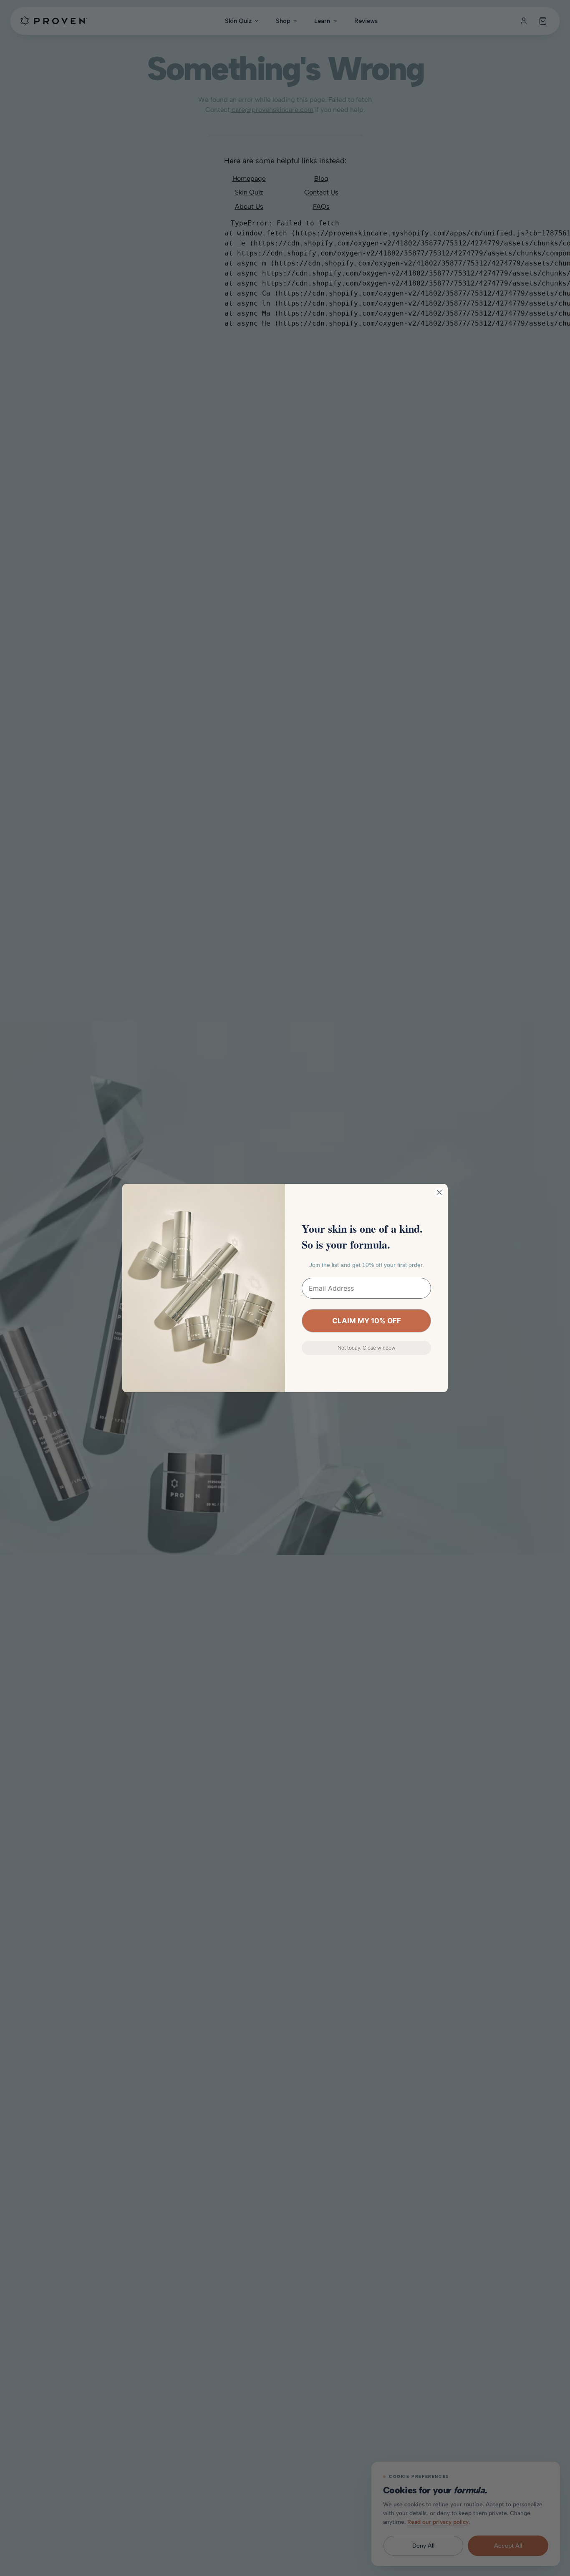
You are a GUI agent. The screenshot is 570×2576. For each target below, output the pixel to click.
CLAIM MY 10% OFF (367, 1321)
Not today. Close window (367, 1348)
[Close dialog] (439, 1192)
